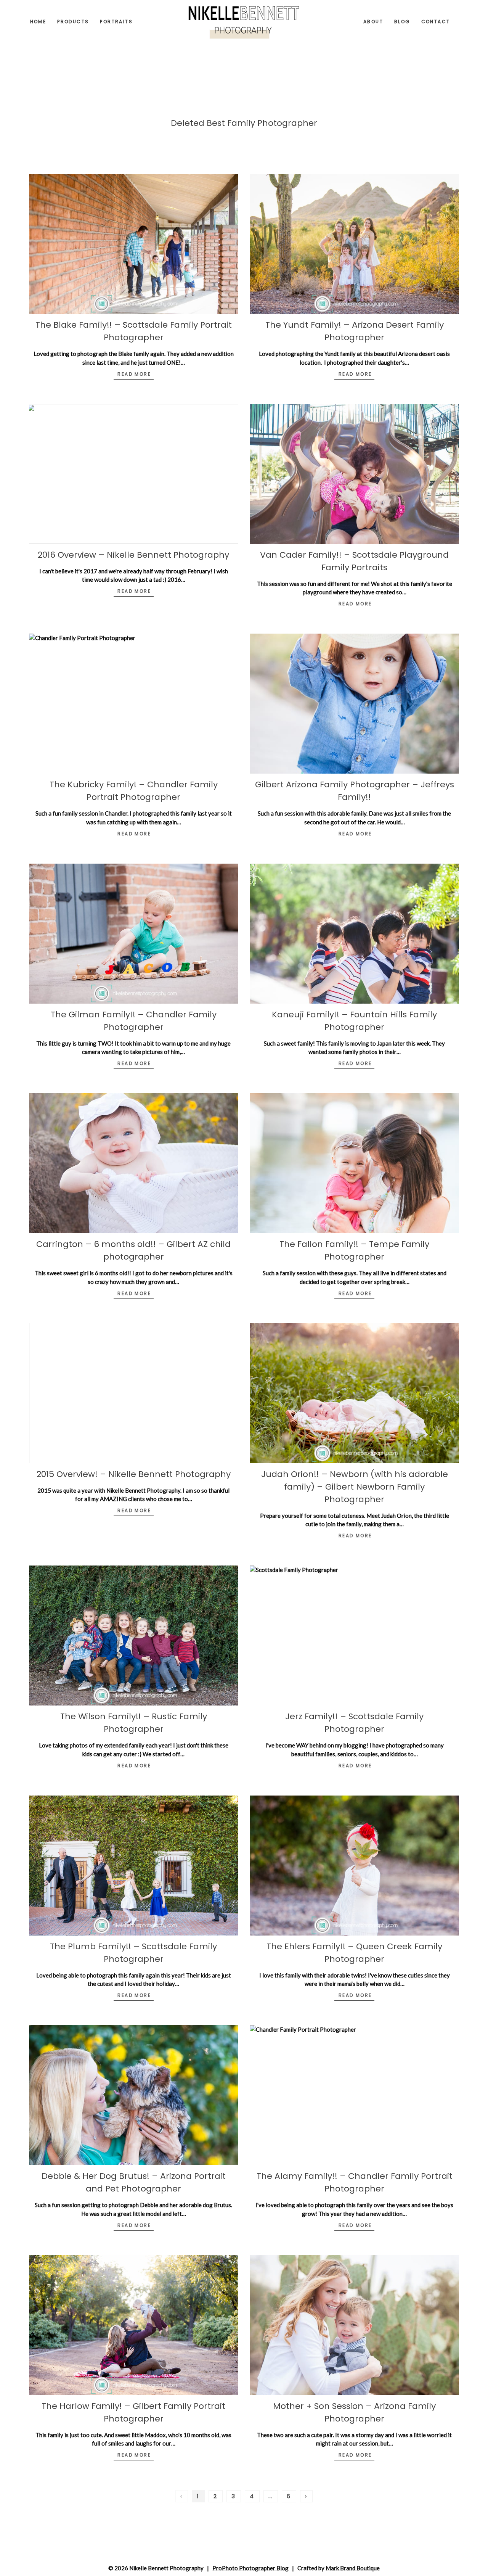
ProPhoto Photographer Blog (250, 2568)
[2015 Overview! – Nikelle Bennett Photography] (134, 1393)
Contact (436, 22)
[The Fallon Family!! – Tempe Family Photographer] (354, 1163)
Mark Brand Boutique (353, 2568)
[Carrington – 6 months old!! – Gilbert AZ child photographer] (134, 1163)
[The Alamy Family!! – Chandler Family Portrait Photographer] (354, 2095)
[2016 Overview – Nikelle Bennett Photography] (134, 474)
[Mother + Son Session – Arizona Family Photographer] (354, 2325)
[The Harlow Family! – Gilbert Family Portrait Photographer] (134, 2325)
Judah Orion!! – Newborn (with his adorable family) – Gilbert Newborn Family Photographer (355, 1487)
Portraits (116, 22)
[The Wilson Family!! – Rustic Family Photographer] (134, 1636)
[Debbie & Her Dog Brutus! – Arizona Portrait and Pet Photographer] (134, 2095)
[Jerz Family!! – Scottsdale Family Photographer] (354, 1636)
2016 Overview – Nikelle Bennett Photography (133, 555)
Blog (402, 22)
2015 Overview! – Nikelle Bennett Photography (134, 1474)
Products (73, 22)
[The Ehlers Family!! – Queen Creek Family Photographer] (354, 1866)
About (373, 22)
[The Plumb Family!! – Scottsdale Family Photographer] (134, 1866)
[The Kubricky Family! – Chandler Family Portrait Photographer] (134, 704)
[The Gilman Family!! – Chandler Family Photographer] (134, 934)
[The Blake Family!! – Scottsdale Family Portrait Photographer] (134, 244)
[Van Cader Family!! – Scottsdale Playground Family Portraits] (354, 474)
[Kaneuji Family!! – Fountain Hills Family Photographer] (354, 934)
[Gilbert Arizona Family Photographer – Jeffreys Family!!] (354, 704)
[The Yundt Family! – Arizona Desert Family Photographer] (354, 244)
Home (38, 22)
